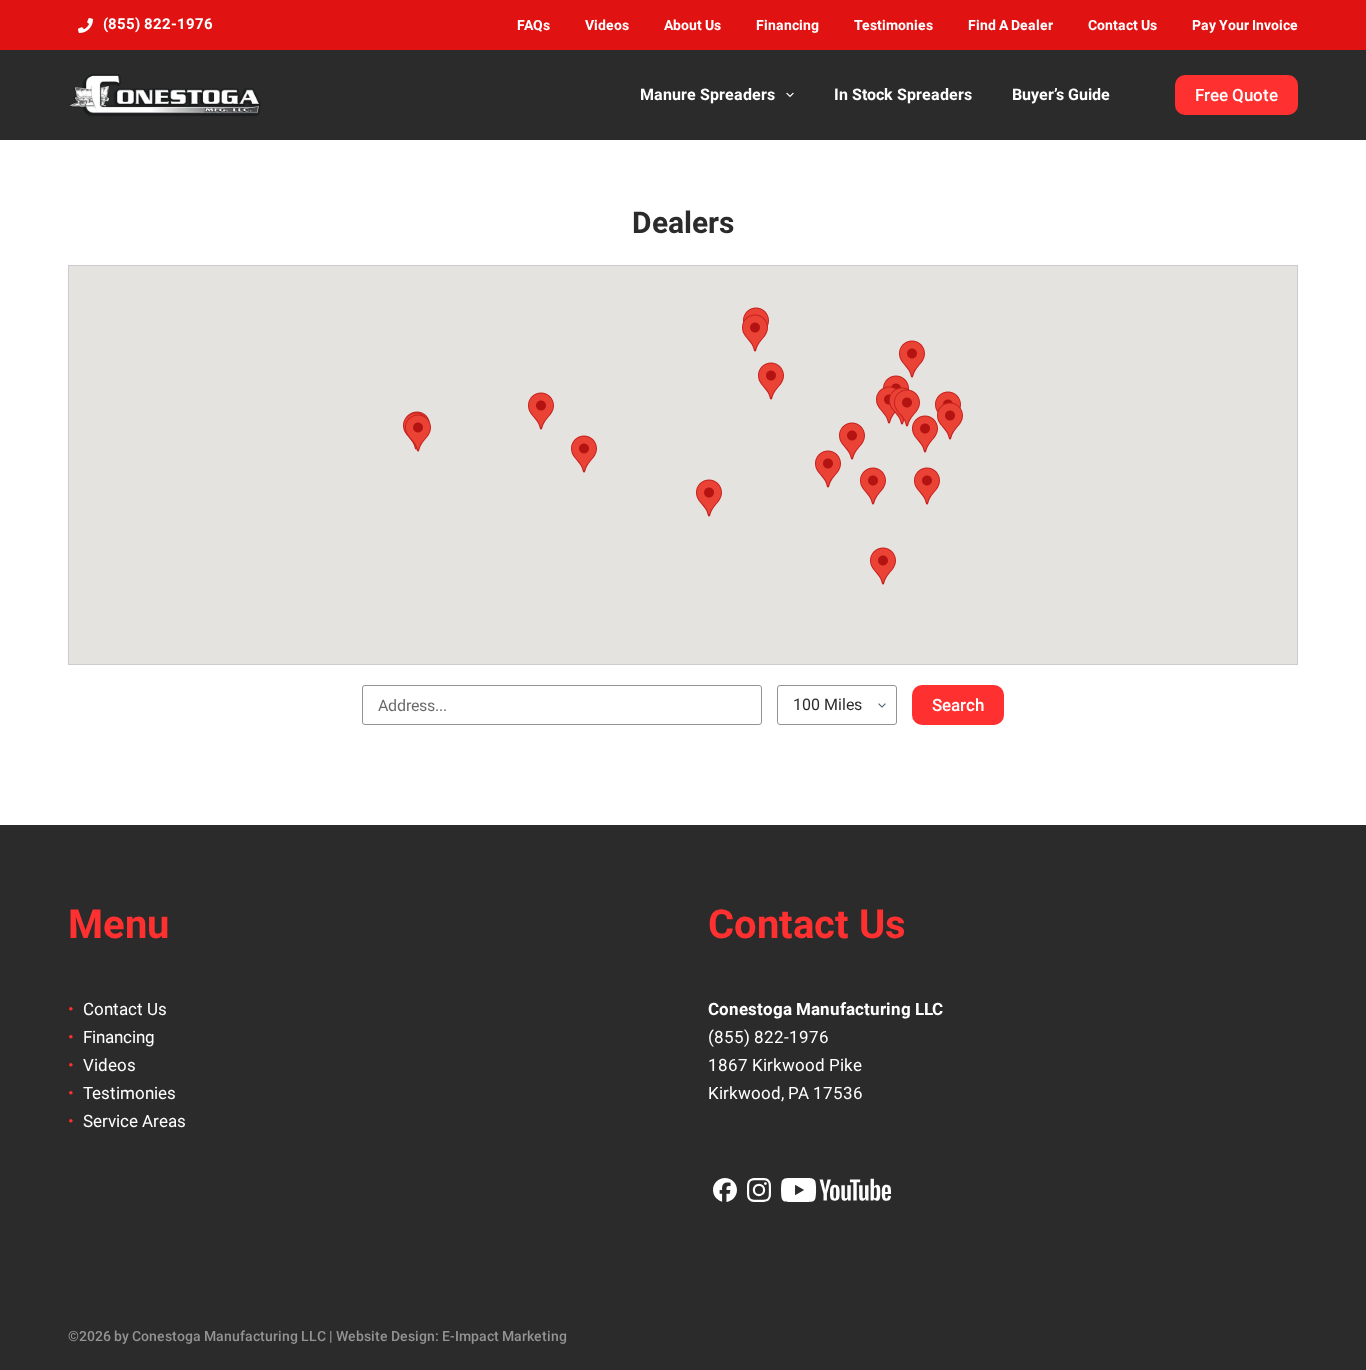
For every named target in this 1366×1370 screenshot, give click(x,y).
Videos (607, 25)
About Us (692, 25)
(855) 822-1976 (768, 1037)
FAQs (533, 25)
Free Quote (1236, 95)
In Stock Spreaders (903, 94)
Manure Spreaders (707, 94)
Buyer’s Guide (1061, 94)
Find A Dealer (1010, 25)
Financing (787, 25)
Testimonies (893, 25)
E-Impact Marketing (504, 1336)
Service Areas (134, 1121)
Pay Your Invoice (1245, 25)
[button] (771, 381)
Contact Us (1122, 25)
